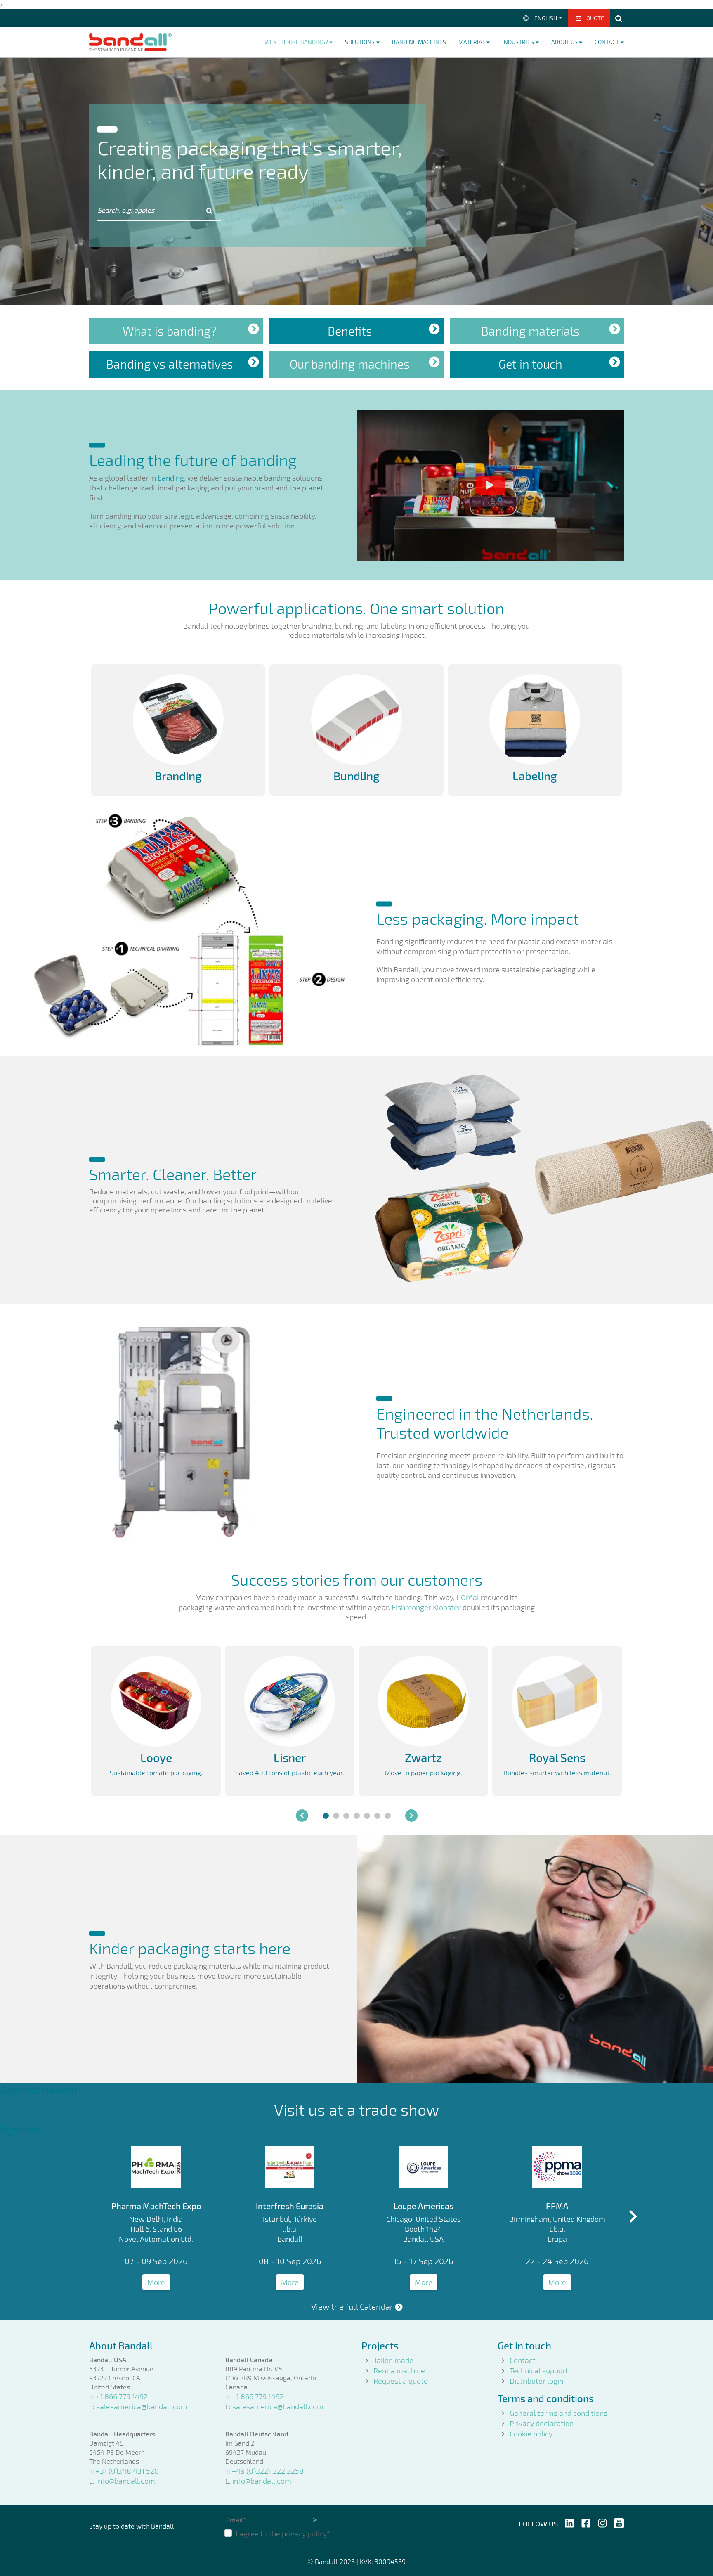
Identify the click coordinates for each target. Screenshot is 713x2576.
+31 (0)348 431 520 (127, 2471)
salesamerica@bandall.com (142, 2406)
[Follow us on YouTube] (619, 2522)
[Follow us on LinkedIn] (569, 2522)
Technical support (539, 2370)
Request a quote (401, 2381)
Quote (595, 18)
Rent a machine (399, 2370)
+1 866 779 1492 (122, 2396)
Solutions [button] (360, 42)
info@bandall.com (126, 2481)
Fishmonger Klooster (426, 1607)
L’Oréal (468, 1597)
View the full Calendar (352, 2306)
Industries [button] (518, 42)
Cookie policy (531, 2434)
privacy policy (304, 2533)
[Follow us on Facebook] (586, 2522)
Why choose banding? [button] (296, 42)
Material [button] (472, 42)
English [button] (546, 18)
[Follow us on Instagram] (602, 2522)
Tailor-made (393, 2360)
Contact (523, 2360)
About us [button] (564, 42)
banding (171, 478)
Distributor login (536, 2381)
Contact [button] (607, 42)
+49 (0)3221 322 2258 (268, 2471)
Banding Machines (419, 42)
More (156, 2282)
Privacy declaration (542, 2423)
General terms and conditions (558, 2413)
